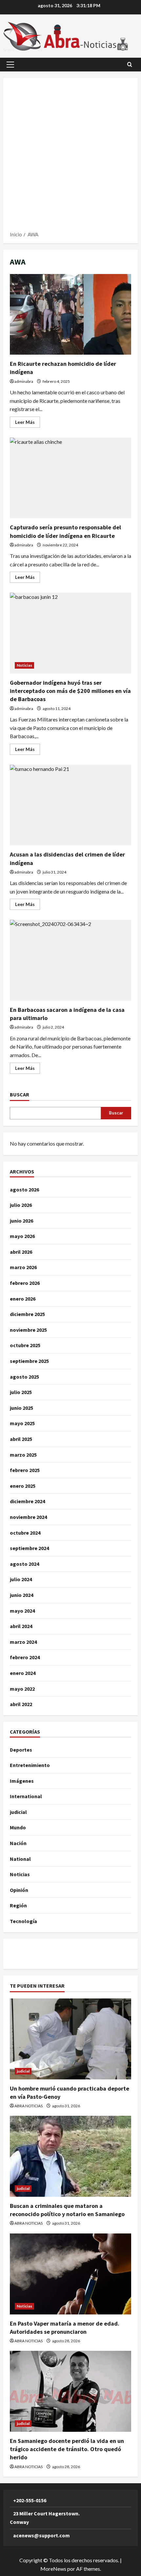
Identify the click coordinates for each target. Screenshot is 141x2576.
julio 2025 (21, 1392)
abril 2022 (21, 1704)
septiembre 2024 (29, 1548)
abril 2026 (21, 1252)
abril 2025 (21, 1439)
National (20, 1859)
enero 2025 (23, 1486)
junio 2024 (21, 1595)
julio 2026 (21, 1205)
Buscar (20, 1094)
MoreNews (53, 2569)
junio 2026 (21, 1221)
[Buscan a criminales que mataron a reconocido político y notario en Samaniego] (70, 2156)
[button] (10, 65)
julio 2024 (21, 1579)
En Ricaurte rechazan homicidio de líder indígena (70, 315)
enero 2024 (23, 1673)
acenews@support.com (41, 2535)
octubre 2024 (25, 1533)
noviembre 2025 (28, 1330)
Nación (18, 1843)
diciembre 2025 (27, 1314)
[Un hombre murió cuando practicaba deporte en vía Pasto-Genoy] (70, 2039)
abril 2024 (21, 1626)
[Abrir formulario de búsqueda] (130, 64)
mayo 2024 (22, 1611)
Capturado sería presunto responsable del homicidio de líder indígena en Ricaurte (70, 478)
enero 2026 (23, 1299)
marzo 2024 (23, 1642)
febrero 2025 (25, 1470)
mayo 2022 (22, 1689)
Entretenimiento (30, 1765)
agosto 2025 (24, 1377)
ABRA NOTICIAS (29, 2106)
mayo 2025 (22, 1423)
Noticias (24, 665)
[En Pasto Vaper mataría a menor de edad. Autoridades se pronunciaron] (70, 2274)
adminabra (24, 381)
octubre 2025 (25, 1345)
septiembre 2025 (29, 1361)
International (26, 1796)
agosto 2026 (24, 1190)
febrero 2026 (25, 1283)
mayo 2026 (22, 1236)
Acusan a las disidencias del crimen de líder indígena (70, 805)
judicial (18, 1812)
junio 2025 (21, 1408)
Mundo (18, 1827)
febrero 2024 (25, 1657)
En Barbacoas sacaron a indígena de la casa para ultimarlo (70, 960)
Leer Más (28, 423)
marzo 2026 (23, 1267)
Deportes (21, 1750)
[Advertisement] (70, 157)
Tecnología (23, 1921)
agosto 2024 (24, 1564)
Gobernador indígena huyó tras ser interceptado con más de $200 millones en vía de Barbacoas (70, 633)
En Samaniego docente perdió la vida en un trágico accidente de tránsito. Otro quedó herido (67, 2449)
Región (18, 1905)
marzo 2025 (23, 1455)
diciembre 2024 (27, 1501)
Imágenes (22, 1781)
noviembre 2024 (28, 1517)
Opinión (19, 1890)
